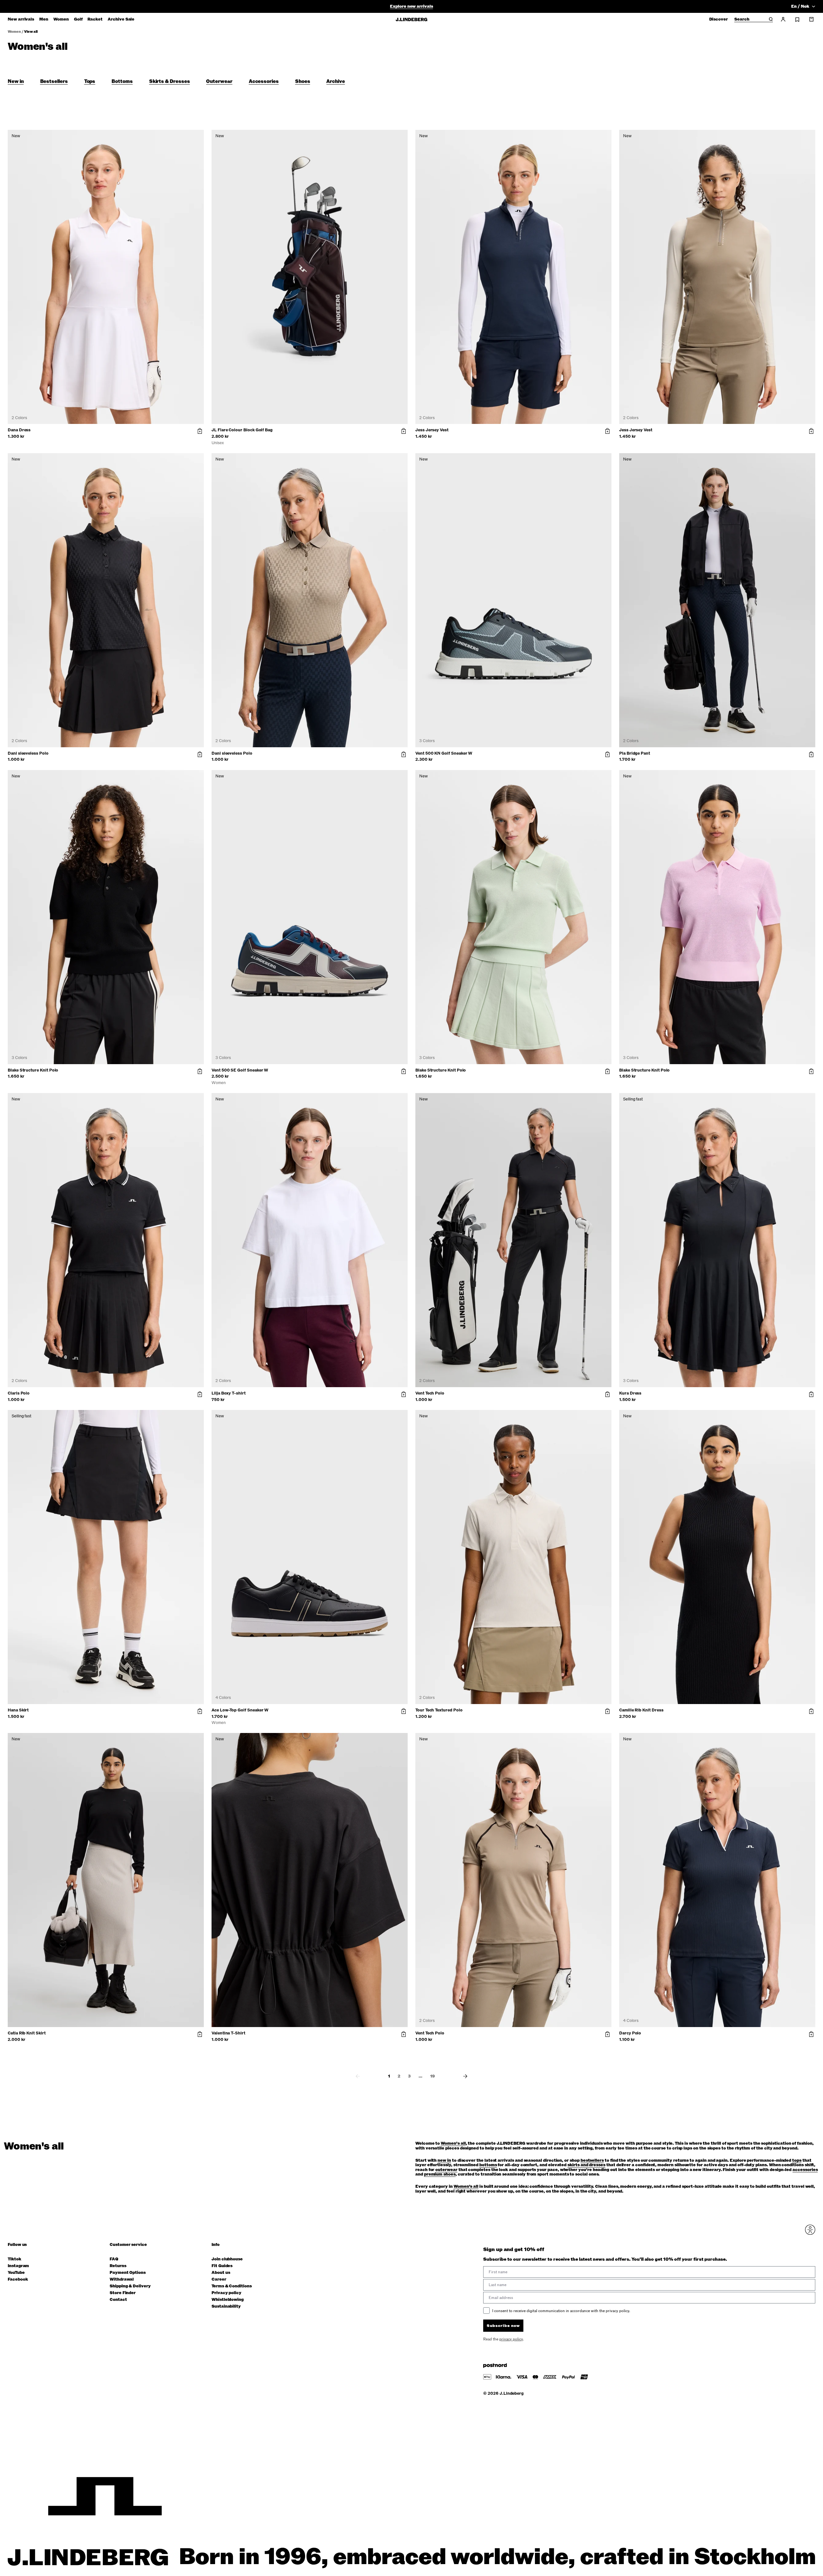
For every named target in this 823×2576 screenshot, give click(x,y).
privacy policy (450, 1354)
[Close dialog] (529, 1213)
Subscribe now (446, 1338)
